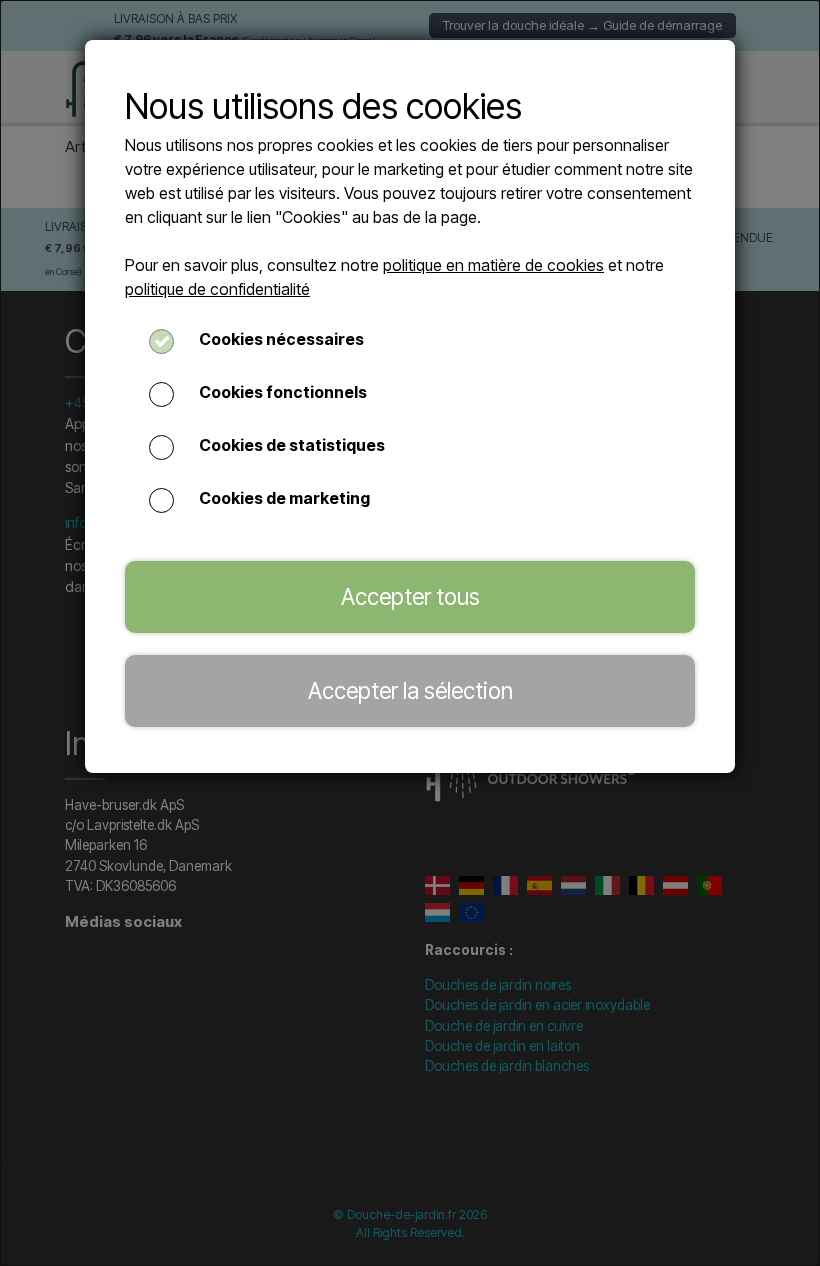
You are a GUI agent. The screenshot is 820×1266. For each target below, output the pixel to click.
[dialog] (410, 633)
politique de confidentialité (217, 289)
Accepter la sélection (410, 690)
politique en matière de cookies (493, 265)
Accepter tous (410, 596)
